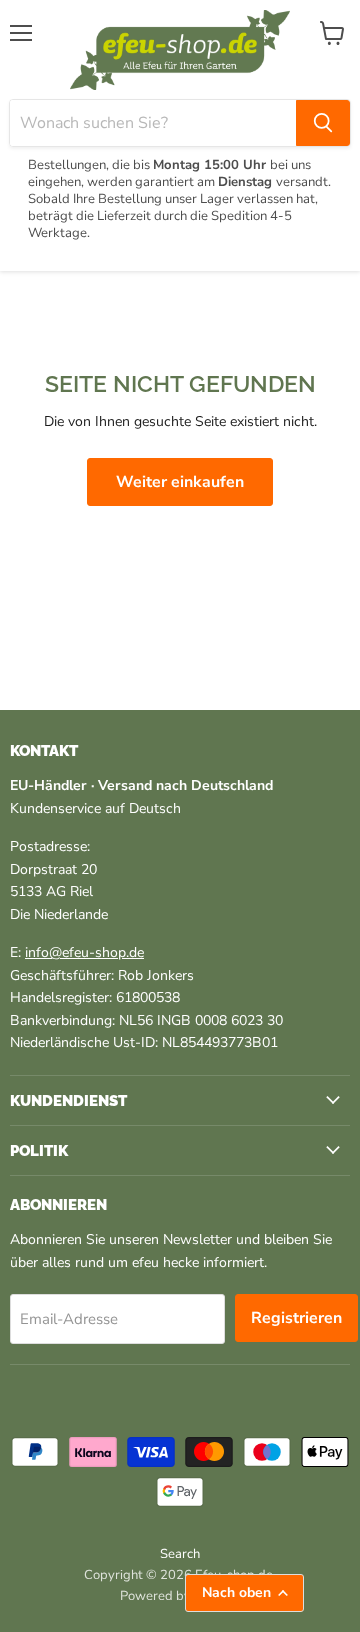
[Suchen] (323, 123)
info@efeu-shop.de (84, 952)
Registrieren (296, 1318)
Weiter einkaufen (180, 482)
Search (180, 1554)
